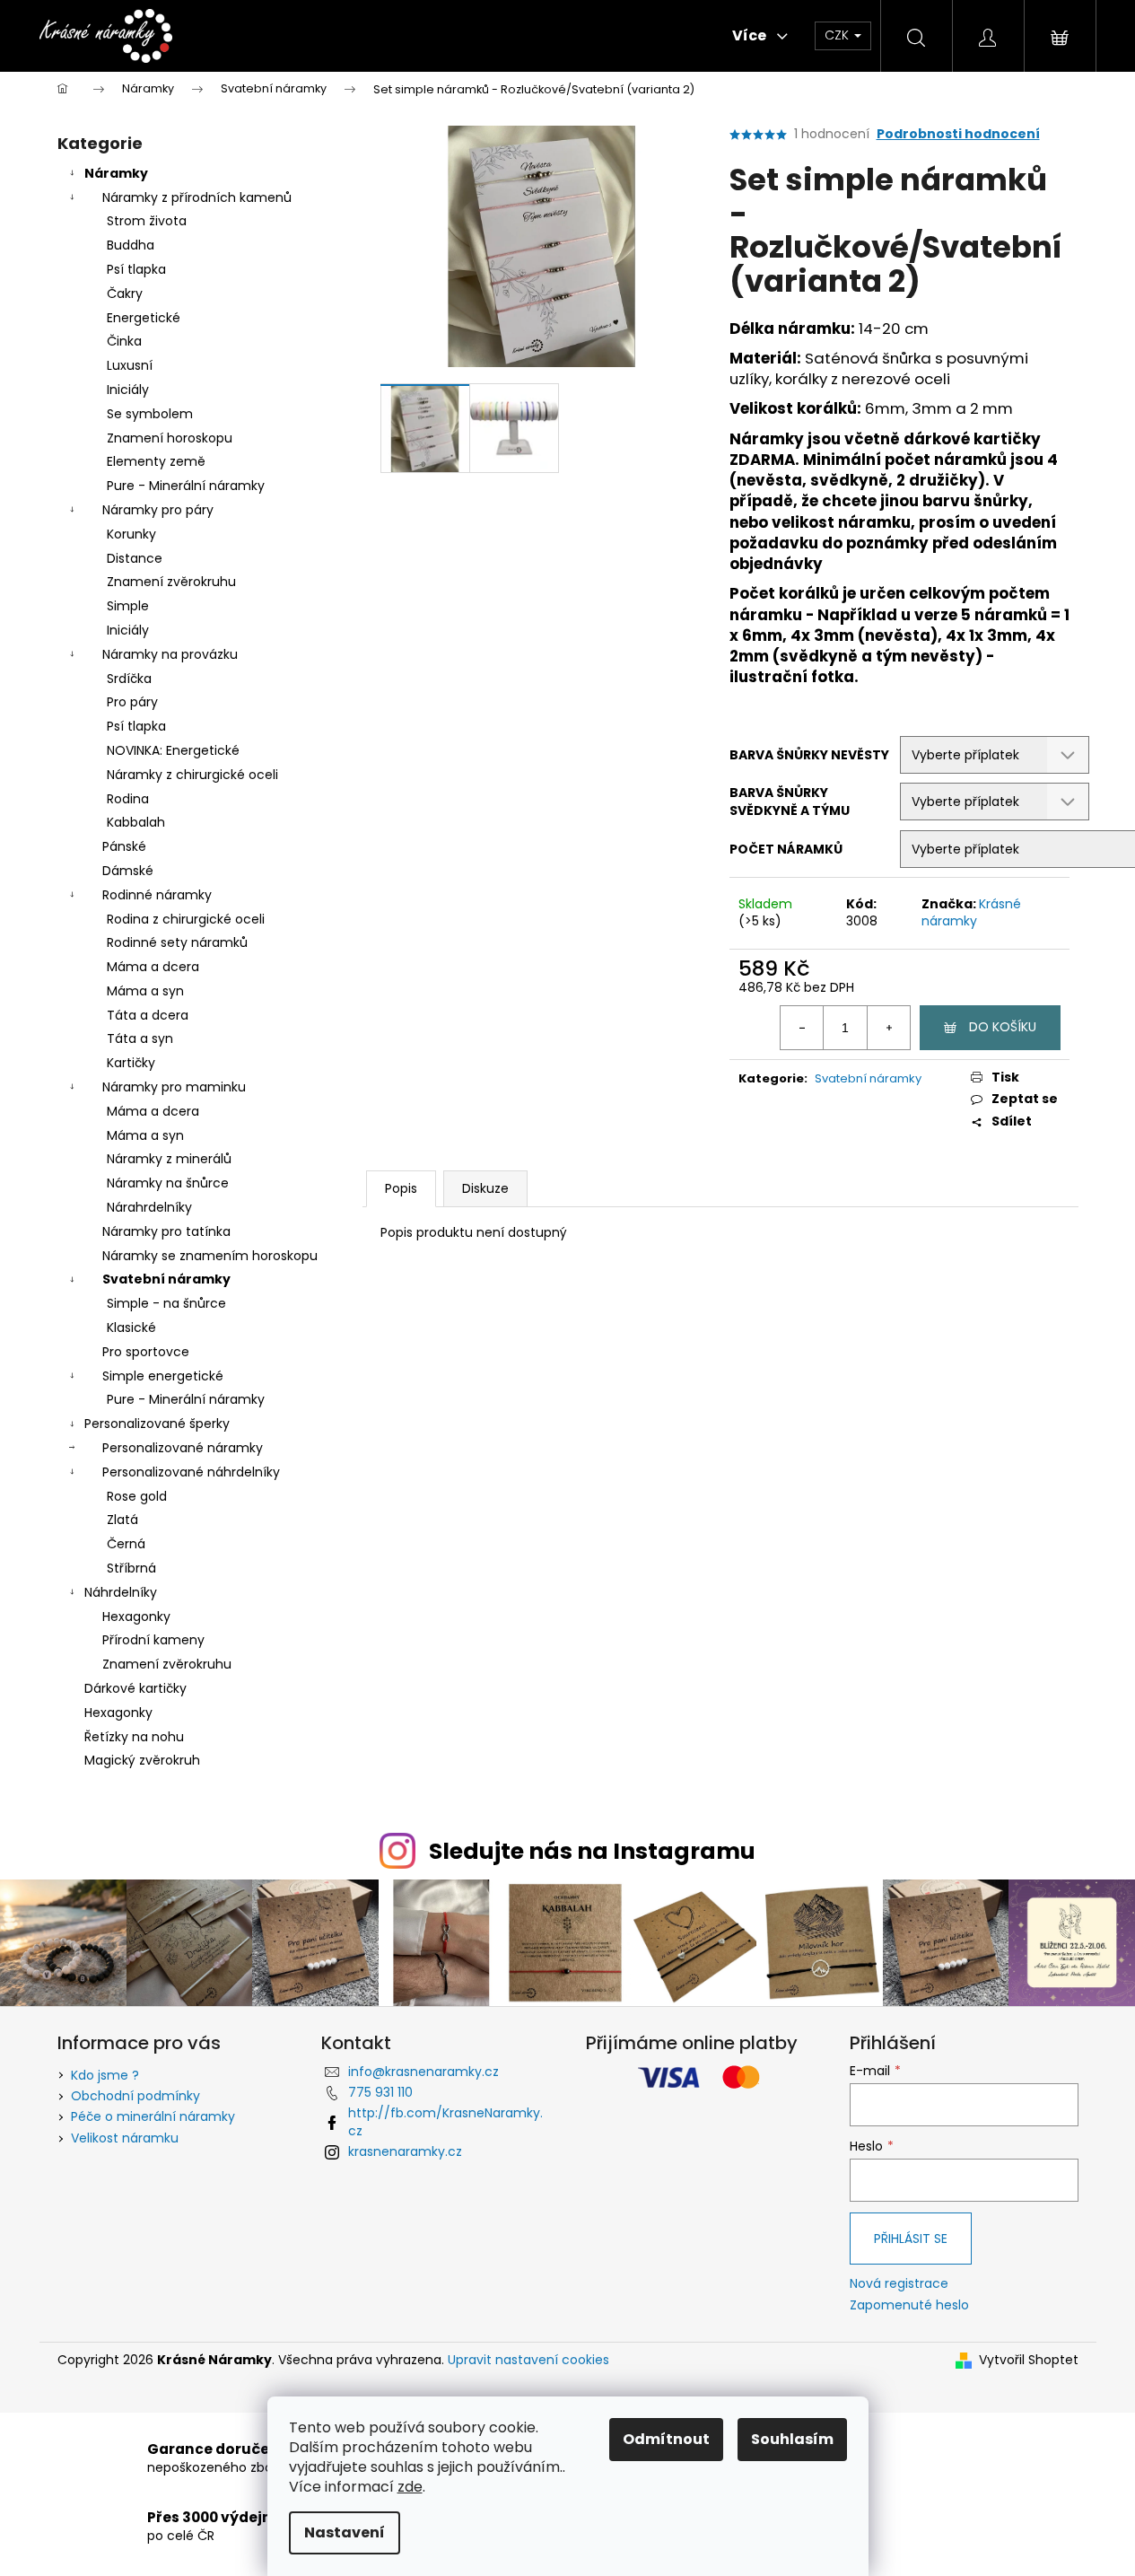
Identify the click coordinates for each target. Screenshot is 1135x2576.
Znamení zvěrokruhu (171, 582)
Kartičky (131, 1063)
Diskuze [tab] (485, 1188)
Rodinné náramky (157, 895)
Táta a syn (140, 1038)
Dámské (128, 871)
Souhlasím (792, 2439)
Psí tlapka (136, 269)
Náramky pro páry (158, 510)
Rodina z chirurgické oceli (186, 919)
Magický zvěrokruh (142, 1760)
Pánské (124, 846)
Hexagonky (136, 1617)
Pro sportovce (146, 1352)
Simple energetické (163, 1376)
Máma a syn (145, 991)
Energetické (144, 318)
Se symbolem (150, 414)
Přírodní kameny (153, 1640)
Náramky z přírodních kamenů (197, 197)
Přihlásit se (911, 2239)
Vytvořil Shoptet (1029, 2360)
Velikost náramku (125, 2138)
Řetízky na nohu (134, 1737)
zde (410, 2487)
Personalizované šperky (157, 1424)
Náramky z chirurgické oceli (192, 775)
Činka (124, 341)
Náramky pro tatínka (166, 1231)
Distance (135, 558)
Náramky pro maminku (174, 1087)
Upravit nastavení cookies (528, 2360)
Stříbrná (131, 1568)
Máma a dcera (153, 967)
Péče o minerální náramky (153, 2116)
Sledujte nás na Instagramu (592, 1851)
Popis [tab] (401, 1188)
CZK (838, 35)
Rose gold (137, 1496)
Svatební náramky (166, 1279)
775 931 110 (380, 2092)
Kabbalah (136, 822)
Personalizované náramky (183, 1448)
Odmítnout (666, 2439)
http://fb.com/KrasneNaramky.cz (445, 2121)
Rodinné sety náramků (177, 942)
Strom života (147, 221)
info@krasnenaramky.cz (423, 2072)
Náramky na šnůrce (168, 1183)
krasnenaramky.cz (405, 2151)
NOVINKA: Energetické (173, 750)
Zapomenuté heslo (909, 2305)
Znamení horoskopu (170, 438)
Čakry (125, 294)
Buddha (131, 245)
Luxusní (130, 365)
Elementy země (156, 461)
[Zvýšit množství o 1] (888, 1028)
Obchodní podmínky (135, 2096)
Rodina (128, 799)
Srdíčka (129, 679)
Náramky (116, 173)
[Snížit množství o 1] (802, 1028)
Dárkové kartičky (135, 1688)
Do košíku (1003, 1027)
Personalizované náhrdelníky (191, 1472)
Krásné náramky (971, 912)
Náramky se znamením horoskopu (210, 1256)
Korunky (131, 534)
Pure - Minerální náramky (186, 486)
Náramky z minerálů (169, 1159)
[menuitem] (273, 36)
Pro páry (132, 702)
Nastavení (345, 2532)
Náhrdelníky (121, 1592)
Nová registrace (899, 2284)
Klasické (131, 1327)
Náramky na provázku (170, 654)
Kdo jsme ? (105, 2075)
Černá (126, 1544)
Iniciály (128, 390)
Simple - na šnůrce (166, 1303)
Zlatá (122, 1520)
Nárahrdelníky (149, 1207)
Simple (128, 606)
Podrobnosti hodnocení (958, 134)
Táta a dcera (148, 1015)
